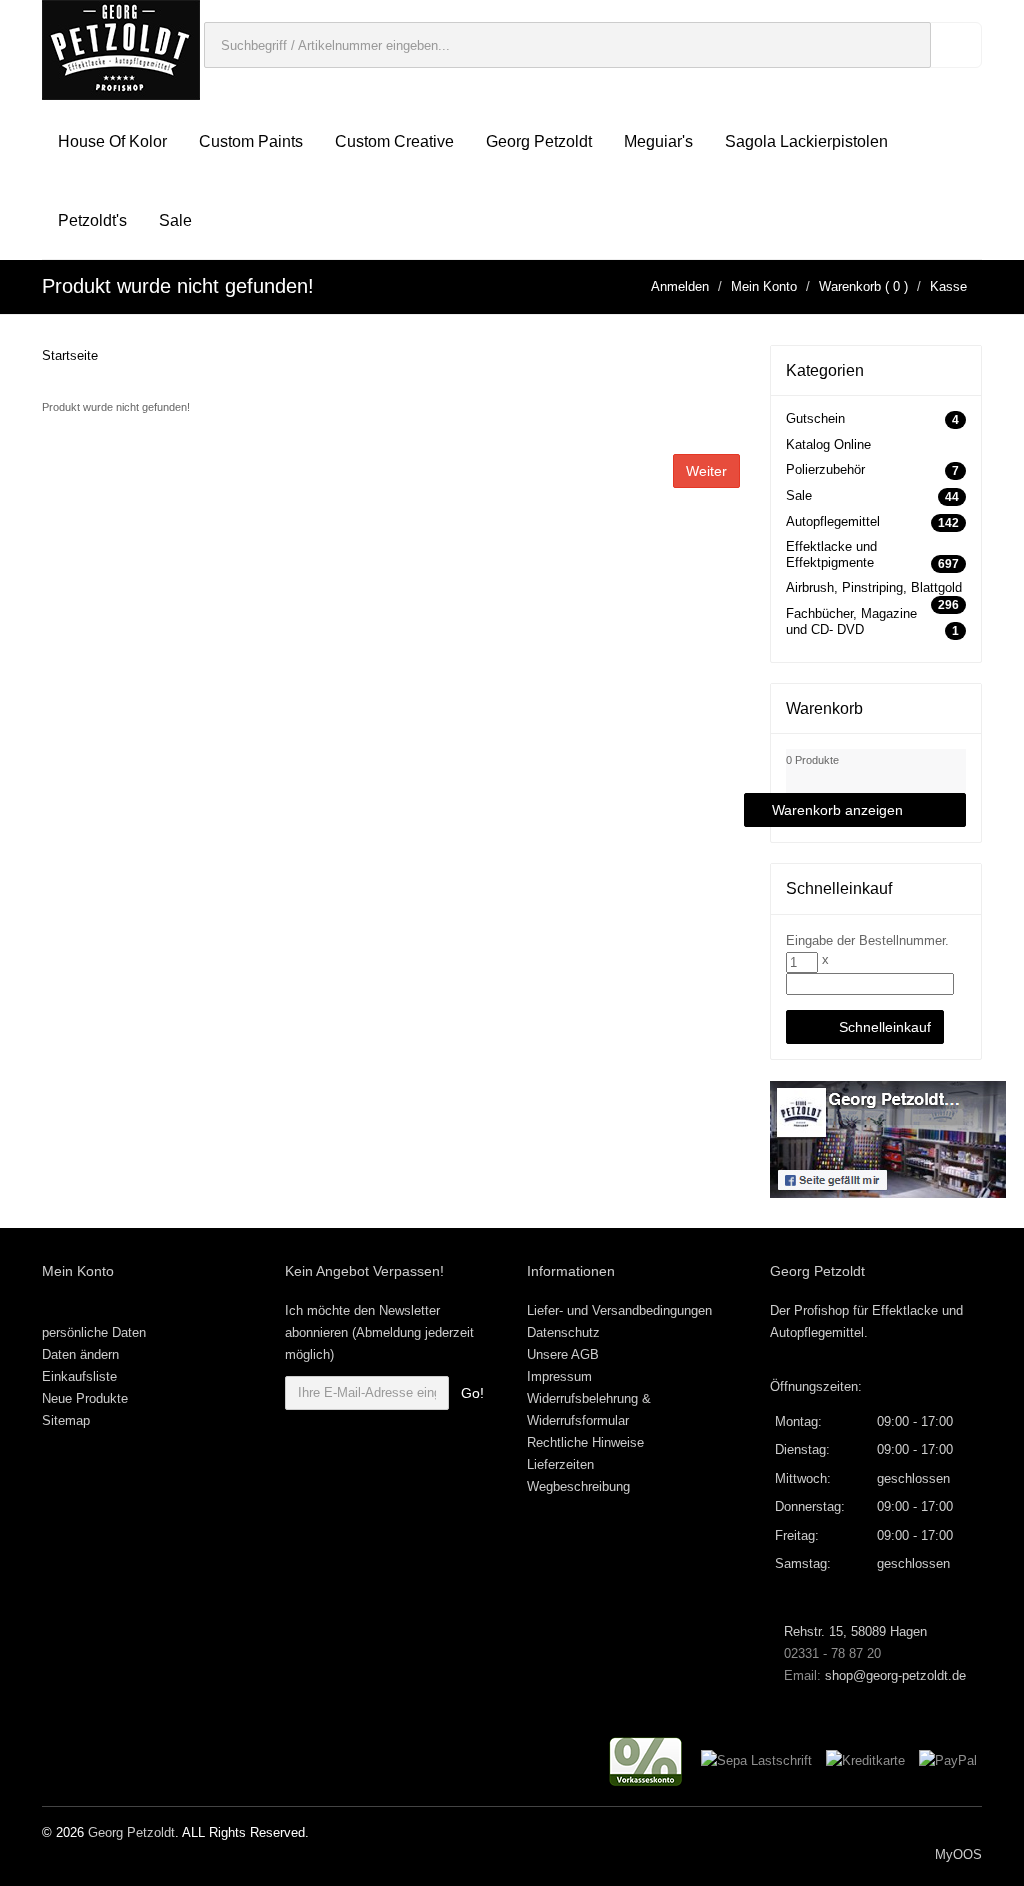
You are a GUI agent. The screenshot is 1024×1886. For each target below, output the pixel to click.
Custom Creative (394, 141)
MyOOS (958, 1854)
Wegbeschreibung (578, 1486)
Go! (472, 1393)
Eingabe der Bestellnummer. (867, 940)
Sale (175, 220)
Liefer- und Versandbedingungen (619, 1310)
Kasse (948, 286)
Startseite (70, 355)
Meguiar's (658, 141)
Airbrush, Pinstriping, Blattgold (874, 587)
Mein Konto (764, 286)
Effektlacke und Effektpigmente (831, 554)
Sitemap (66, 1420)
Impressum (559, 1376)
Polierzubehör (825, 469)
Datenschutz (563, 1332)
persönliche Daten (94, 1332)
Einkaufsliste (79, 1376)
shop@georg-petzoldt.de (895, 1675)
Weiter (706, 471)
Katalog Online (828, 444)
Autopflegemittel (833, 521)
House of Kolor (112, 141)
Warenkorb (850, 286)
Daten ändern (80, 1354)
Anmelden (680, 286)
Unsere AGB (563, 1354)
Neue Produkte (85, 1398)
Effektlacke (905, 1310)
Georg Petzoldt (539, 141)
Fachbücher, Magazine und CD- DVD (851, 621)
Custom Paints (251, 141)
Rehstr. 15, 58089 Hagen (853, 1631)
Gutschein (815, 418)
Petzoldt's (92, 220)
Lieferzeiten (560, 1464)
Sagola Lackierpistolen (806, 141)
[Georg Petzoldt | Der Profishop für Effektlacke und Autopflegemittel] (121, 48)
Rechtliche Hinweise (585, 1442)
